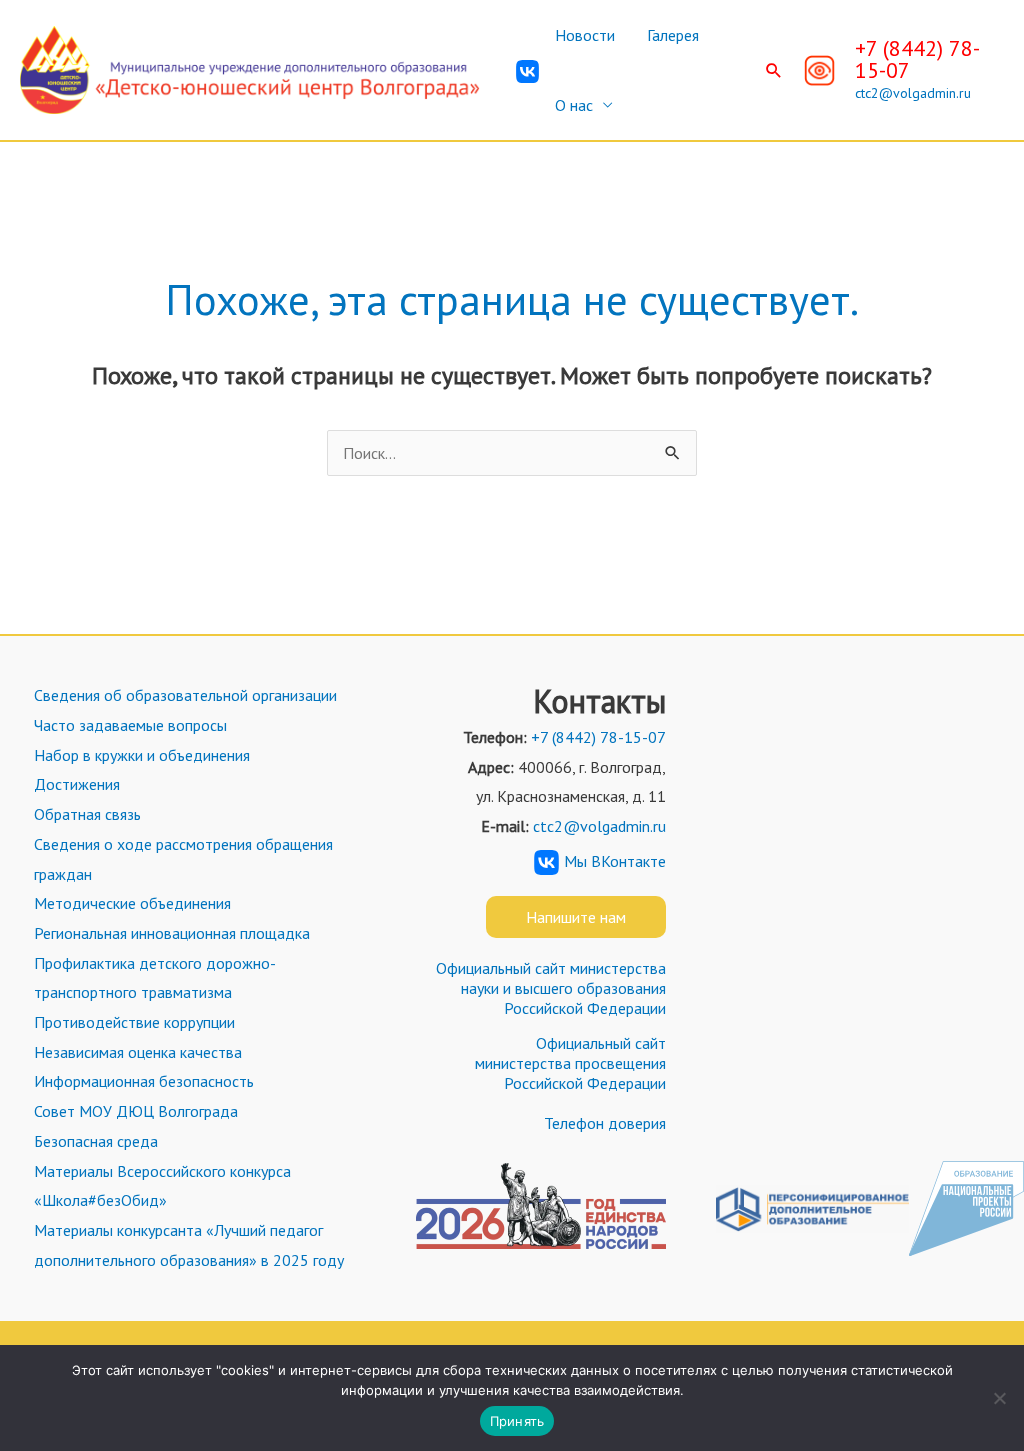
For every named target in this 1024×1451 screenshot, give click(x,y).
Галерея (673, 35)
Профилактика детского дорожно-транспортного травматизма (155, 978)
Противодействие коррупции (134, 1022)
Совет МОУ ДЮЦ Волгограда (136, 1111)
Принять (517, 1421)
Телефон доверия (605, 1123)
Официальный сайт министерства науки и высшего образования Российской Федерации (551, 988)
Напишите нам (576, 917)
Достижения (77, 784)
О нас (574, 105)
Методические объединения (132, 903)
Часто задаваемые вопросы (130, 725)
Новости (585, 35)
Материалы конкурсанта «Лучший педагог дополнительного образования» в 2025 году (189, 1245)
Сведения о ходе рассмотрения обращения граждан (183, 859)
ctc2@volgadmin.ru (913, 93)
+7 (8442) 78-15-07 (917, 59)
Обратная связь (87, 814)
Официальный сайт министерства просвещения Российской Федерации (570, 1063)
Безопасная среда (96, 1141)
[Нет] (999, 1398)
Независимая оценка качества (138, 1052)
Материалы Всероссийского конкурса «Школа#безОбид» (162, 1186)
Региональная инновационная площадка (172, 933)
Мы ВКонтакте (615, 861)
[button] (774, 70)
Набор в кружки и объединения (142, 755)
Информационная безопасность (144, 1081)
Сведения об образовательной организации (185, 695)
